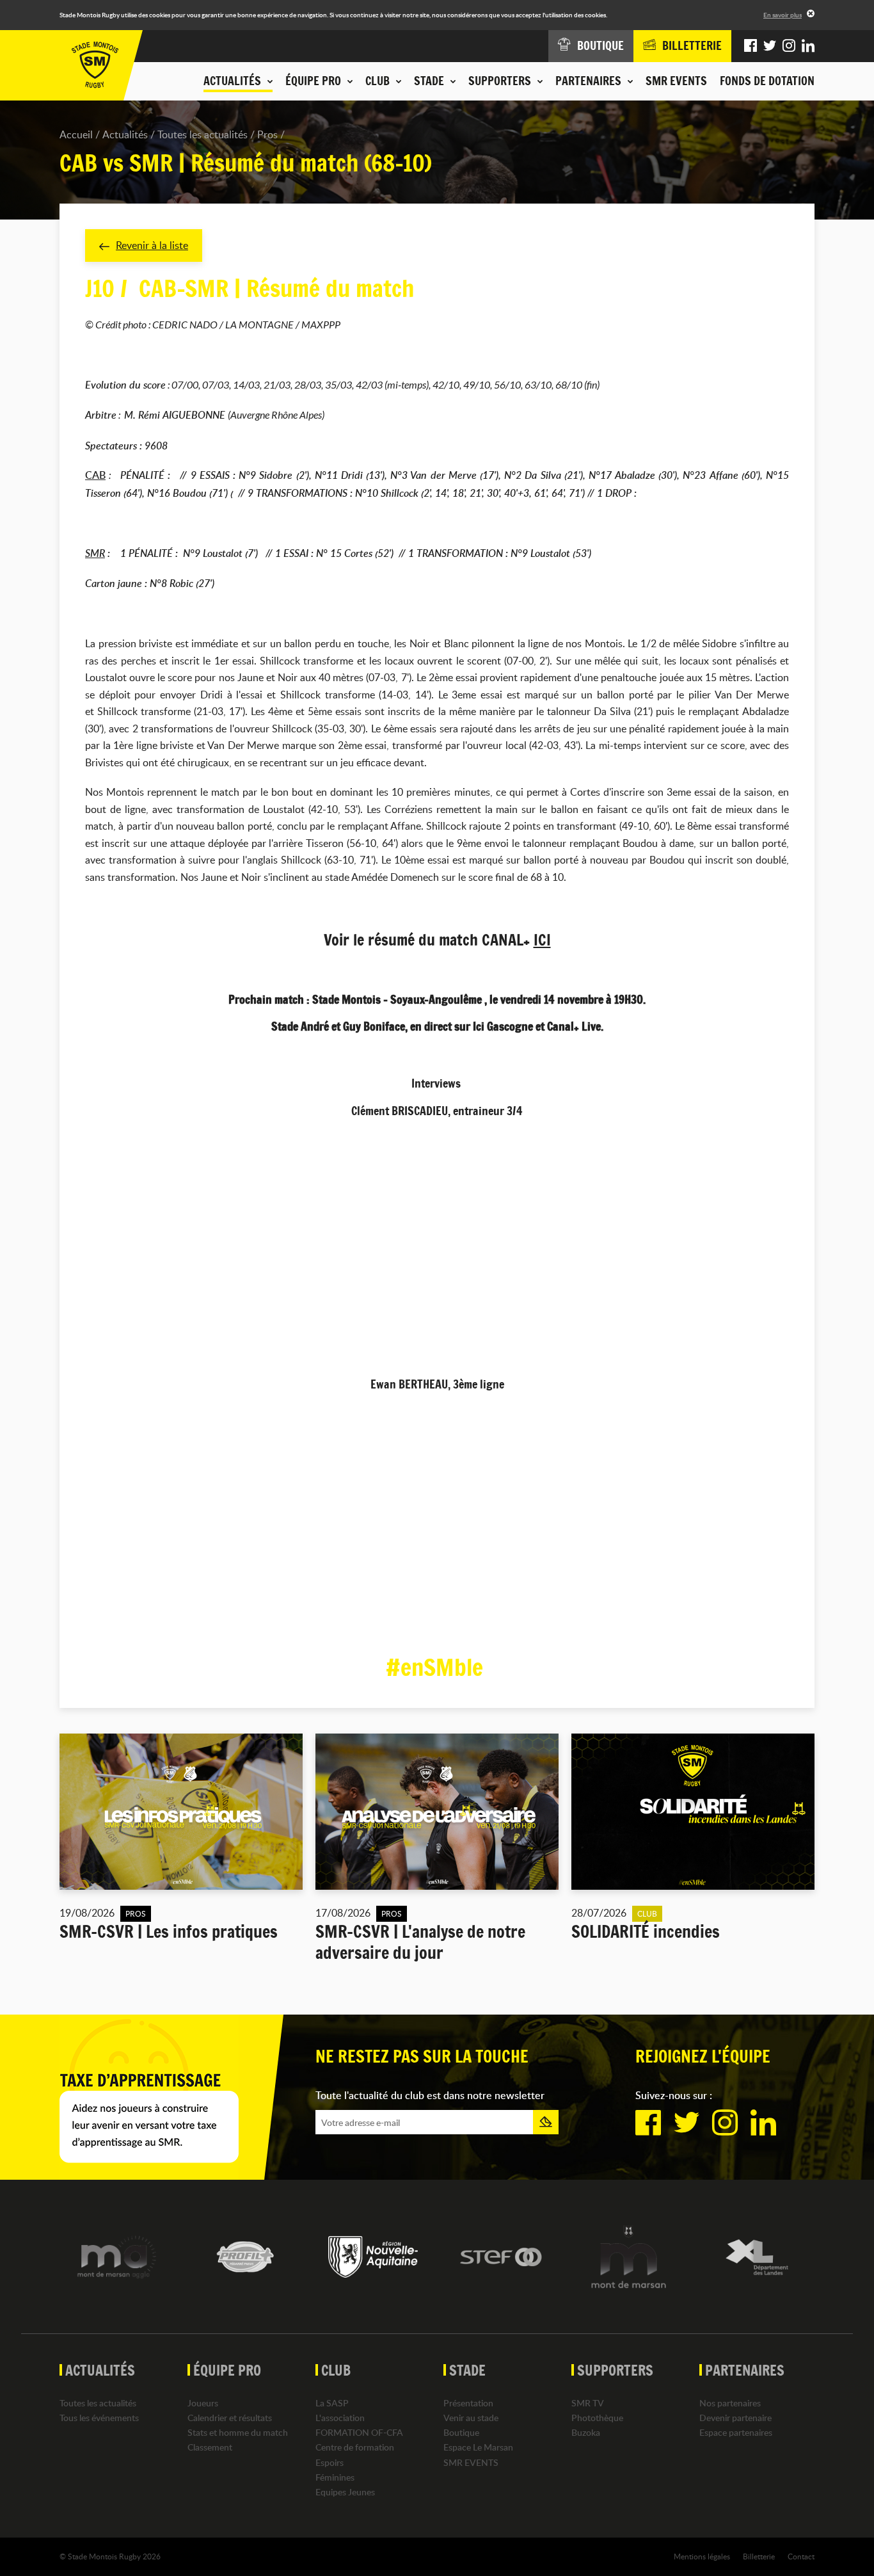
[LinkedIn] (808, 46)
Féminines (335, 2477)
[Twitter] (770, 46)
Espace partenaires (736, 2432)
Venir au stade (471, 2418)
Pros (267, 134)
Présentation (468, 2403)
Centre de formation (355, 2447)
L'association (340, 2418)
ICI (542, 940)
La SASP (332, 2403)
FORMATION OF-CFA (359, 2432)
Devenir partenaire (735, 2418)
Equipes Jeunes (345, 2492)
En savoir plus (783, 15)
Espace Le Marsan (478, 2447)
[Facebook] (751, 46)
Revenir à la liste (152, 245)
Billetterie (759, 2556)
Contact (801, 2556)
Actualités (125, 134)
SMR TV (588, 2403)
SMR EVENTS (676, 81)
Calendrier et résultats (230, 2418)
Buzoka (586, 2432)
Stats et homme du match (238, 2432)
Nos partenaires (730, 2403)
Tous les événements (99, 2418)
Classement (210, 2447)
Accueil (76, 134)
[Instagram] (789, 46)
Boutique (461, 2432)
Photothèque (597, 2418)
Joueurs (203, 2403)
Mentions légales (702, 2556)
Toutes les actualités (203, 134)
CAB (95, 475)
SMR (95, 553)
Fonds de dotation (767, 81)
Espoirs (330, 2462)
